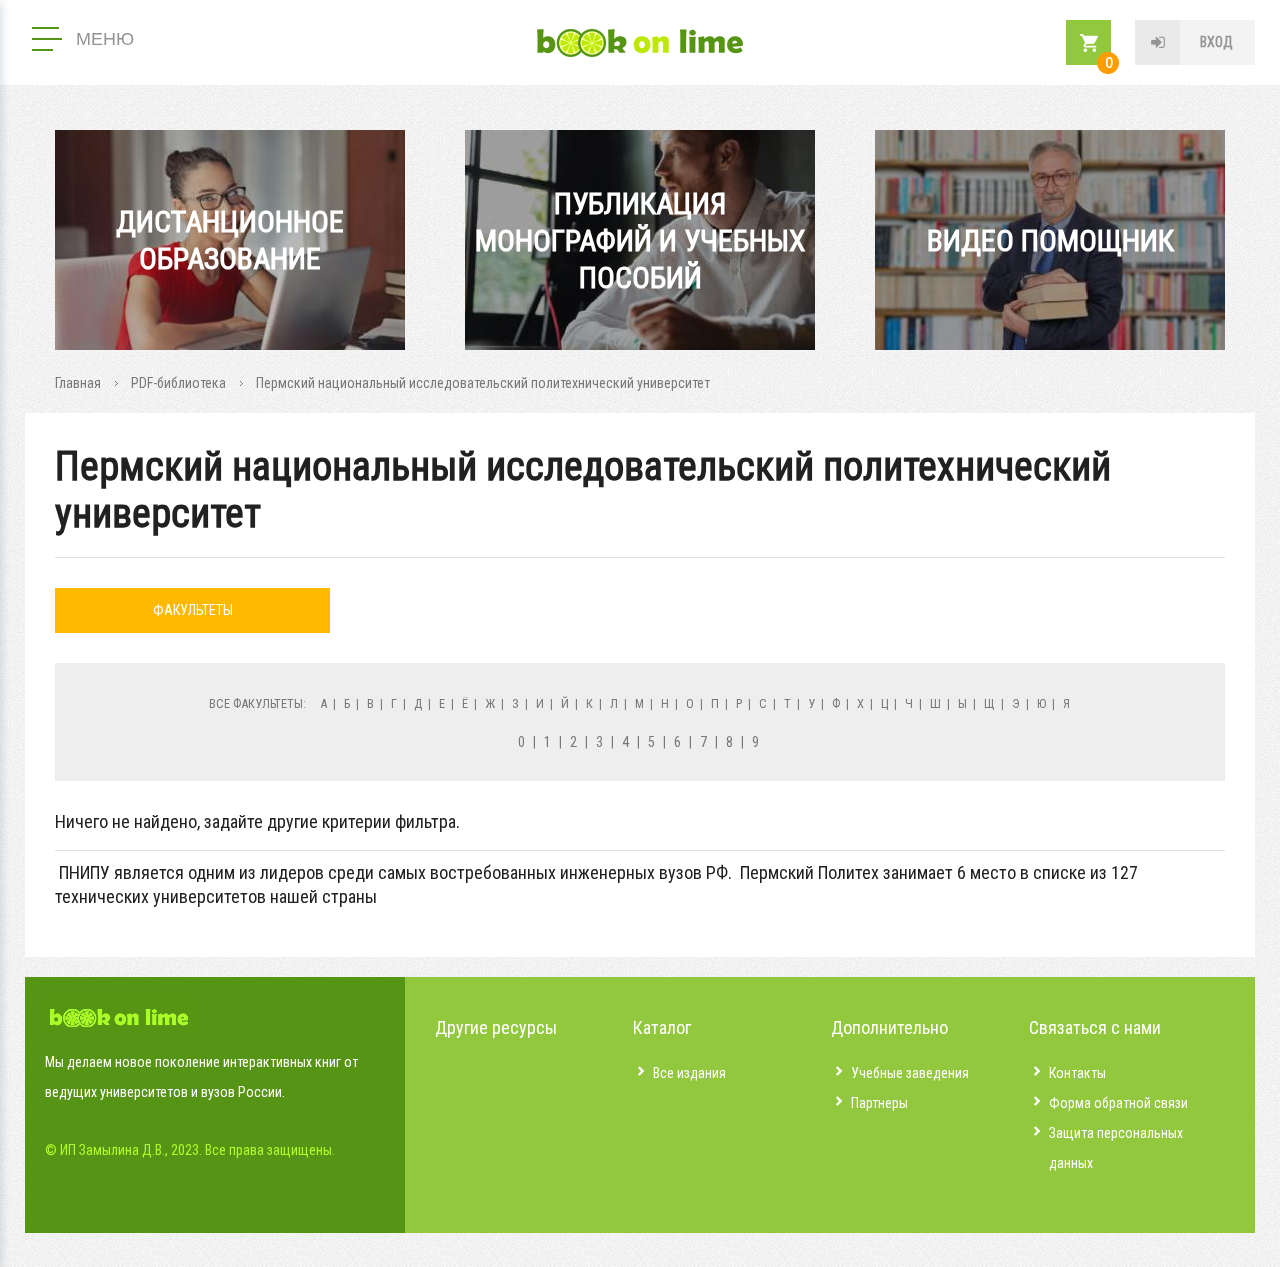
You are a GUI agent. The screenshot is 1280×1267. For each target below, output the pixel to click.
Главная (78, 383)
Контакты (1077, 1073)
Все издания (689, 1073)
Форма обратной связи (1118, 1103)
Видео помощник (1050, 240)
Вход (1216, 42)
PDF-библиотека (178, 383)
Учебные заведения (910, 1073)
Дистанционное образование (230, 240)
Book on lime (640, 43)
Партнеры (879, 1103)
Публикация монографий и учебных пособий (640, 240)
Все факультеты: (257, 703)
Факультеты (193, 610)
